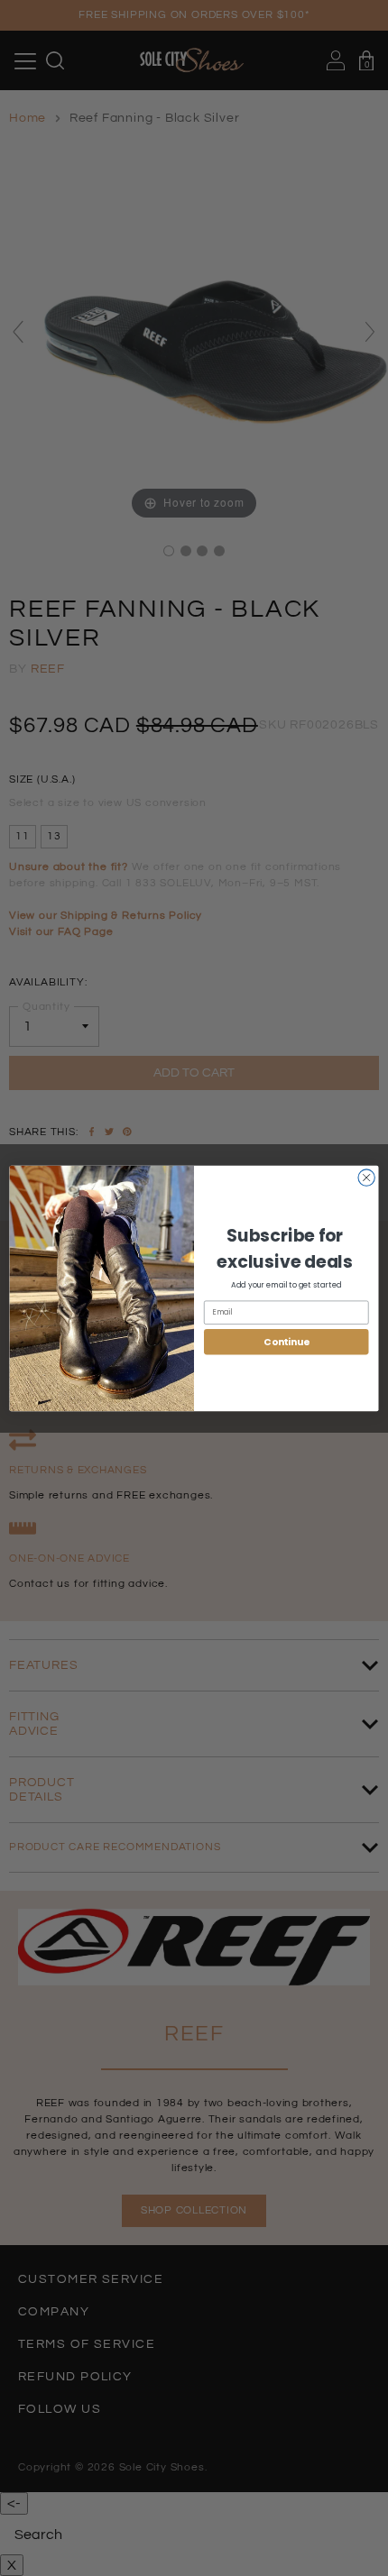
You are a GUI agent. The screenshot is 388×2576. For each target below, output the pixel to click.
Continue (286, 1341)
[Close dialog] (366, 1177)
